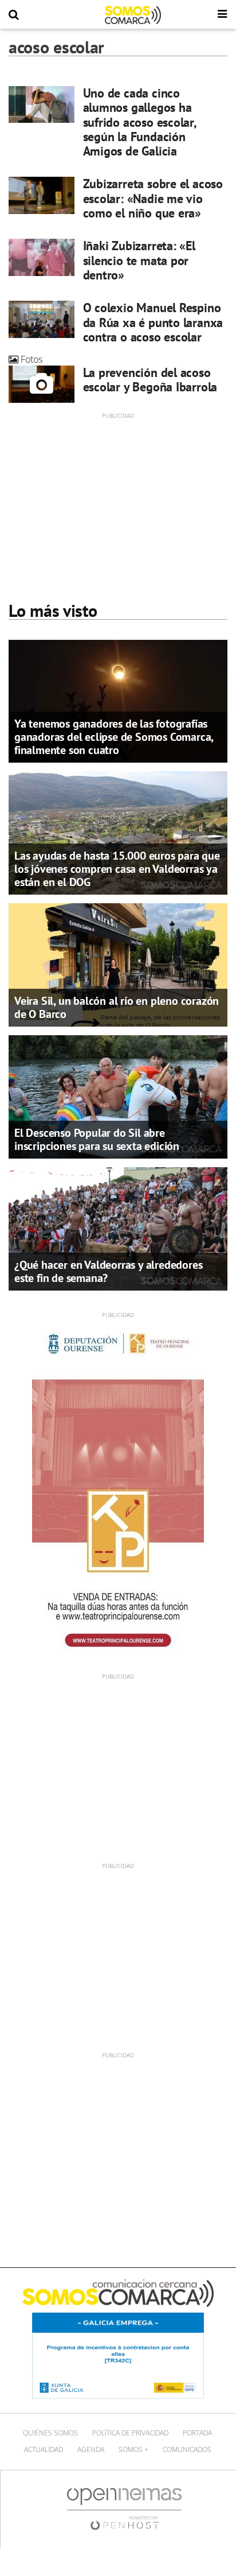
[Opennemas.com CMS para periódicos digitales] (124, 2509)
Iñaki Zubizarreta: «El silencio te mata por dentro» (139, 260)
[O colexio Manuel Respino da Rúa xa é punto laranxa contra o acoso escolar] (42, 319)
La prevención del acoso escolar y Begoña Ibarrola (150, 380)
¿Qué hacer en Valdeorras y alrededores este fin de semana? (108, 1271)
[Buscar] (14, 15)
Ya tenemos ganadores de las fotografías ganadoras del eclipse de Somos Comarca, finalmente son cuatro (114, 737)
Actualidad (44, 2449)
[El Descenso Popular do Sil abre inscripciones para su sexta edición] (118, 1096)
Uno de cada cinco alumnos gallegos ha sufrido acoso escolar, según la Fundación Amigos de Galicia (139, 122)
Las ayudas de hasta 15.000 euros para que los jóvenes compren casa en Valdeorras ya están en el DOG (117, 869)
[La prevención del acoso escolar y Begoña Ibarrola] (42, 384)
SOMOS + (133, 2449)
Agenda (91, 2449)
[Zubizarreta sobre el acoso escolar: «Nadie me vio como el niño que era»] (42, 195)
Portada (197, 2433)
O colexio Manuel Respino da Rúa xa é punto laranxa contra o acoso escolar (153, 322)
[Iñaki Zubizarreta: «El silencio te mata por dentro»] (42, 257)
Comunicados (187, 2449)
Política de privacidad (130, 2433)
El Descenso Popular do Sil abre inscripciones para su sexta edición (97, 1139)
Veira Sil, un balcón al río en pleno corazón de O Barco (117, 1007)
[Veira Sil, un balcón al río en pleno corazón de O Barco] (118, 964)
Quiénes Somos (50, 2433)
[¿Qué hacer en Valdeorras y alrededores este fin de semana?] (118, 1228)
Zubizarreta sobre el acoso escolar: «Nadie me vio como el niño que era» (153, 198)
